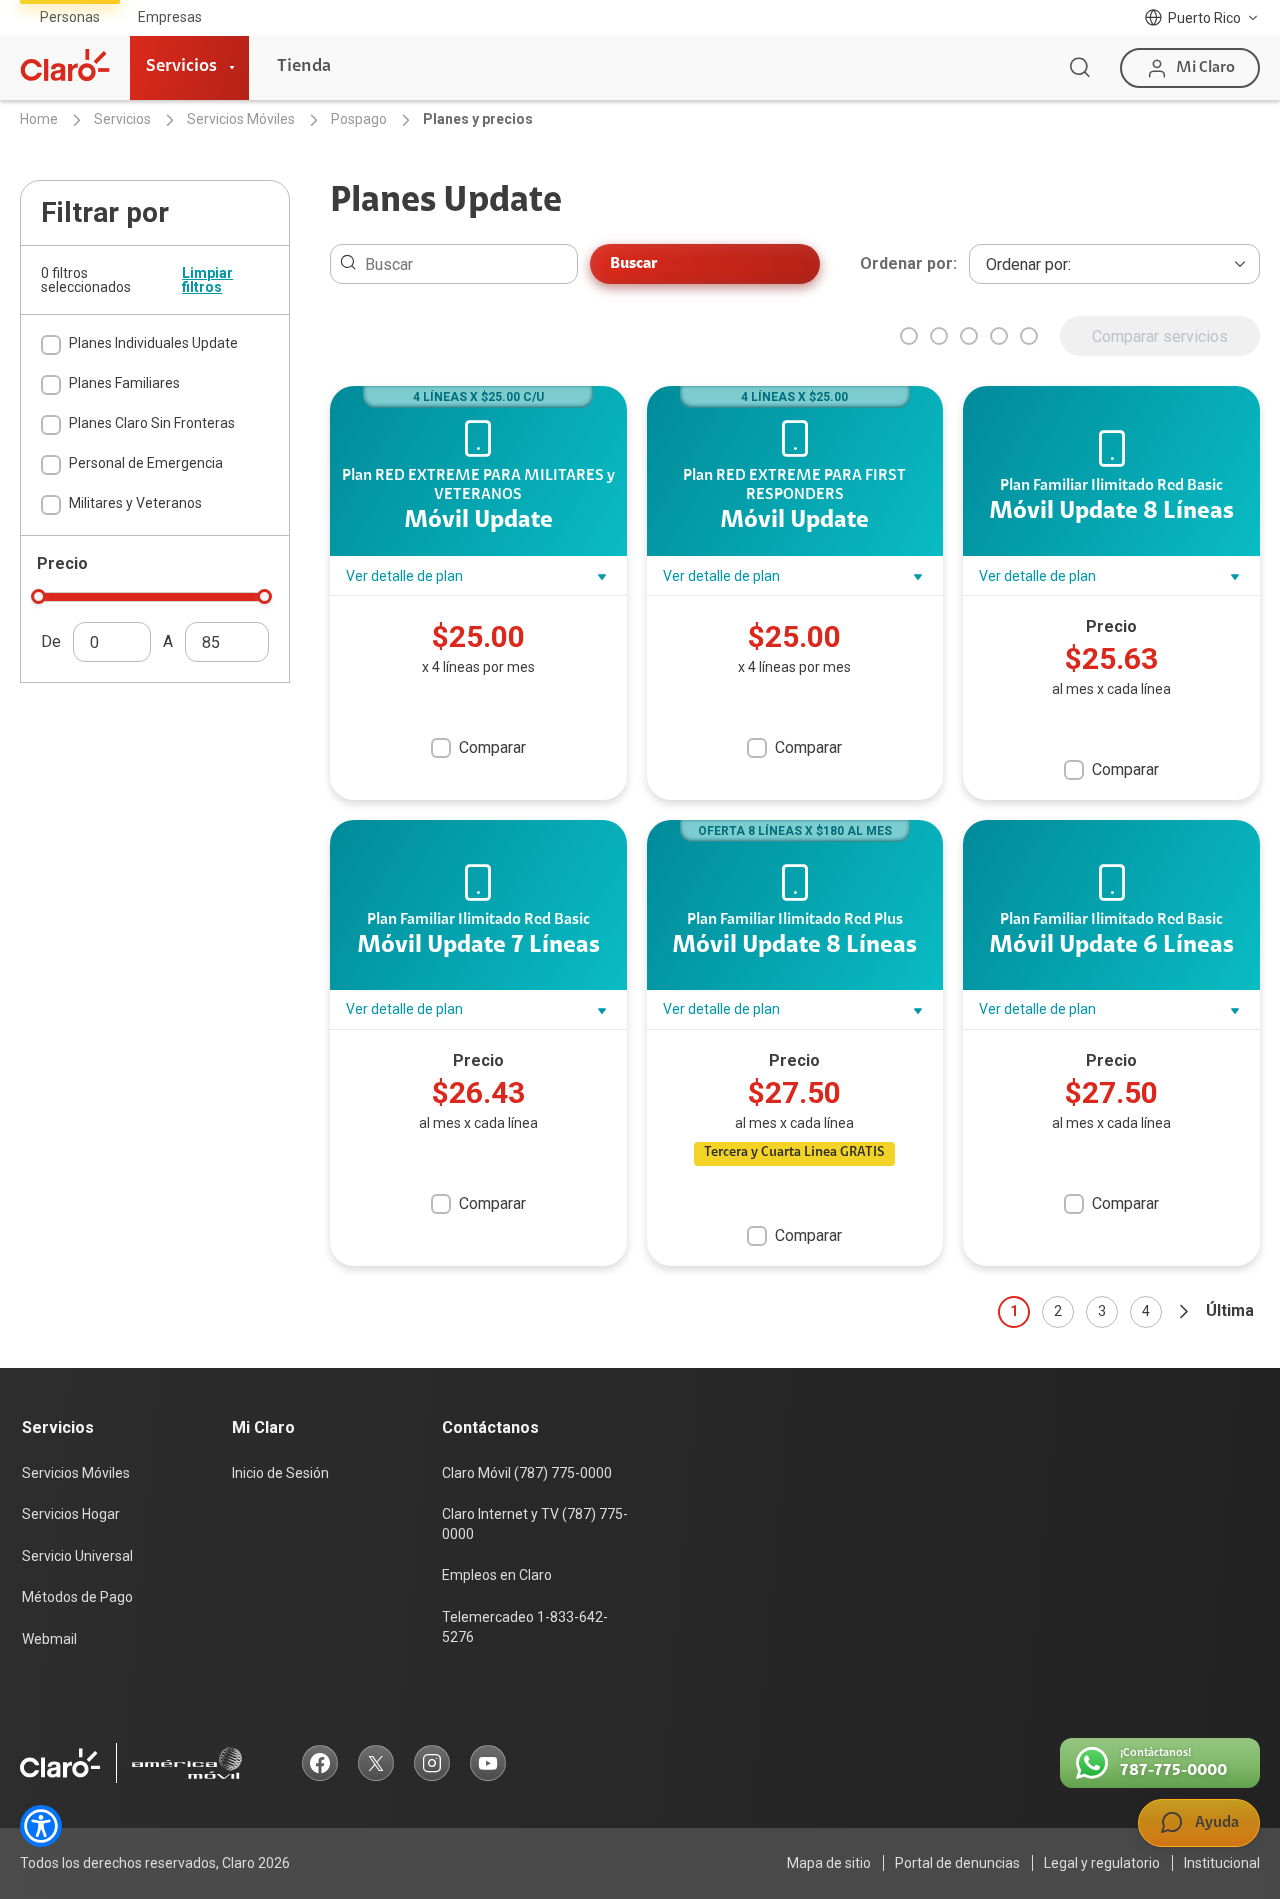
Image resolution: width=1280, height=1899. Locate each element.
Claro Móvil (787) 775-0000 (527, 1473)
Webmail (49, 1639)
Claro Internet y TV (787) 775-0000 (535, 1524)
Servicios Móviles (76, 1473)
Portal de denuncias (957, 1863)
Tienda (304, 67)
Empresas (170, 17)
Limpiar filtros (207, 280)
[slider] (38, 596)
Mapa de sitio (829, 1863)
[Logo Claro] (65, 65)
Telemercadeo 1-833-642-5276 (525, 1627)
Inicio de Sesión (280, 1473)
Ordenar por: (908, 264)
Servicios (181, 67)
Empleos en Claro (497, 1575)
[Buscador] (1080, 68)
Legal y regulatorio (1102, 1863)
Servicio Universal (77, 1556)
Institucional (1222, 1863)
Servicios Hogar (71, 1514)
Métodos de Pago (77, 1597)
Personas (70, 17)
